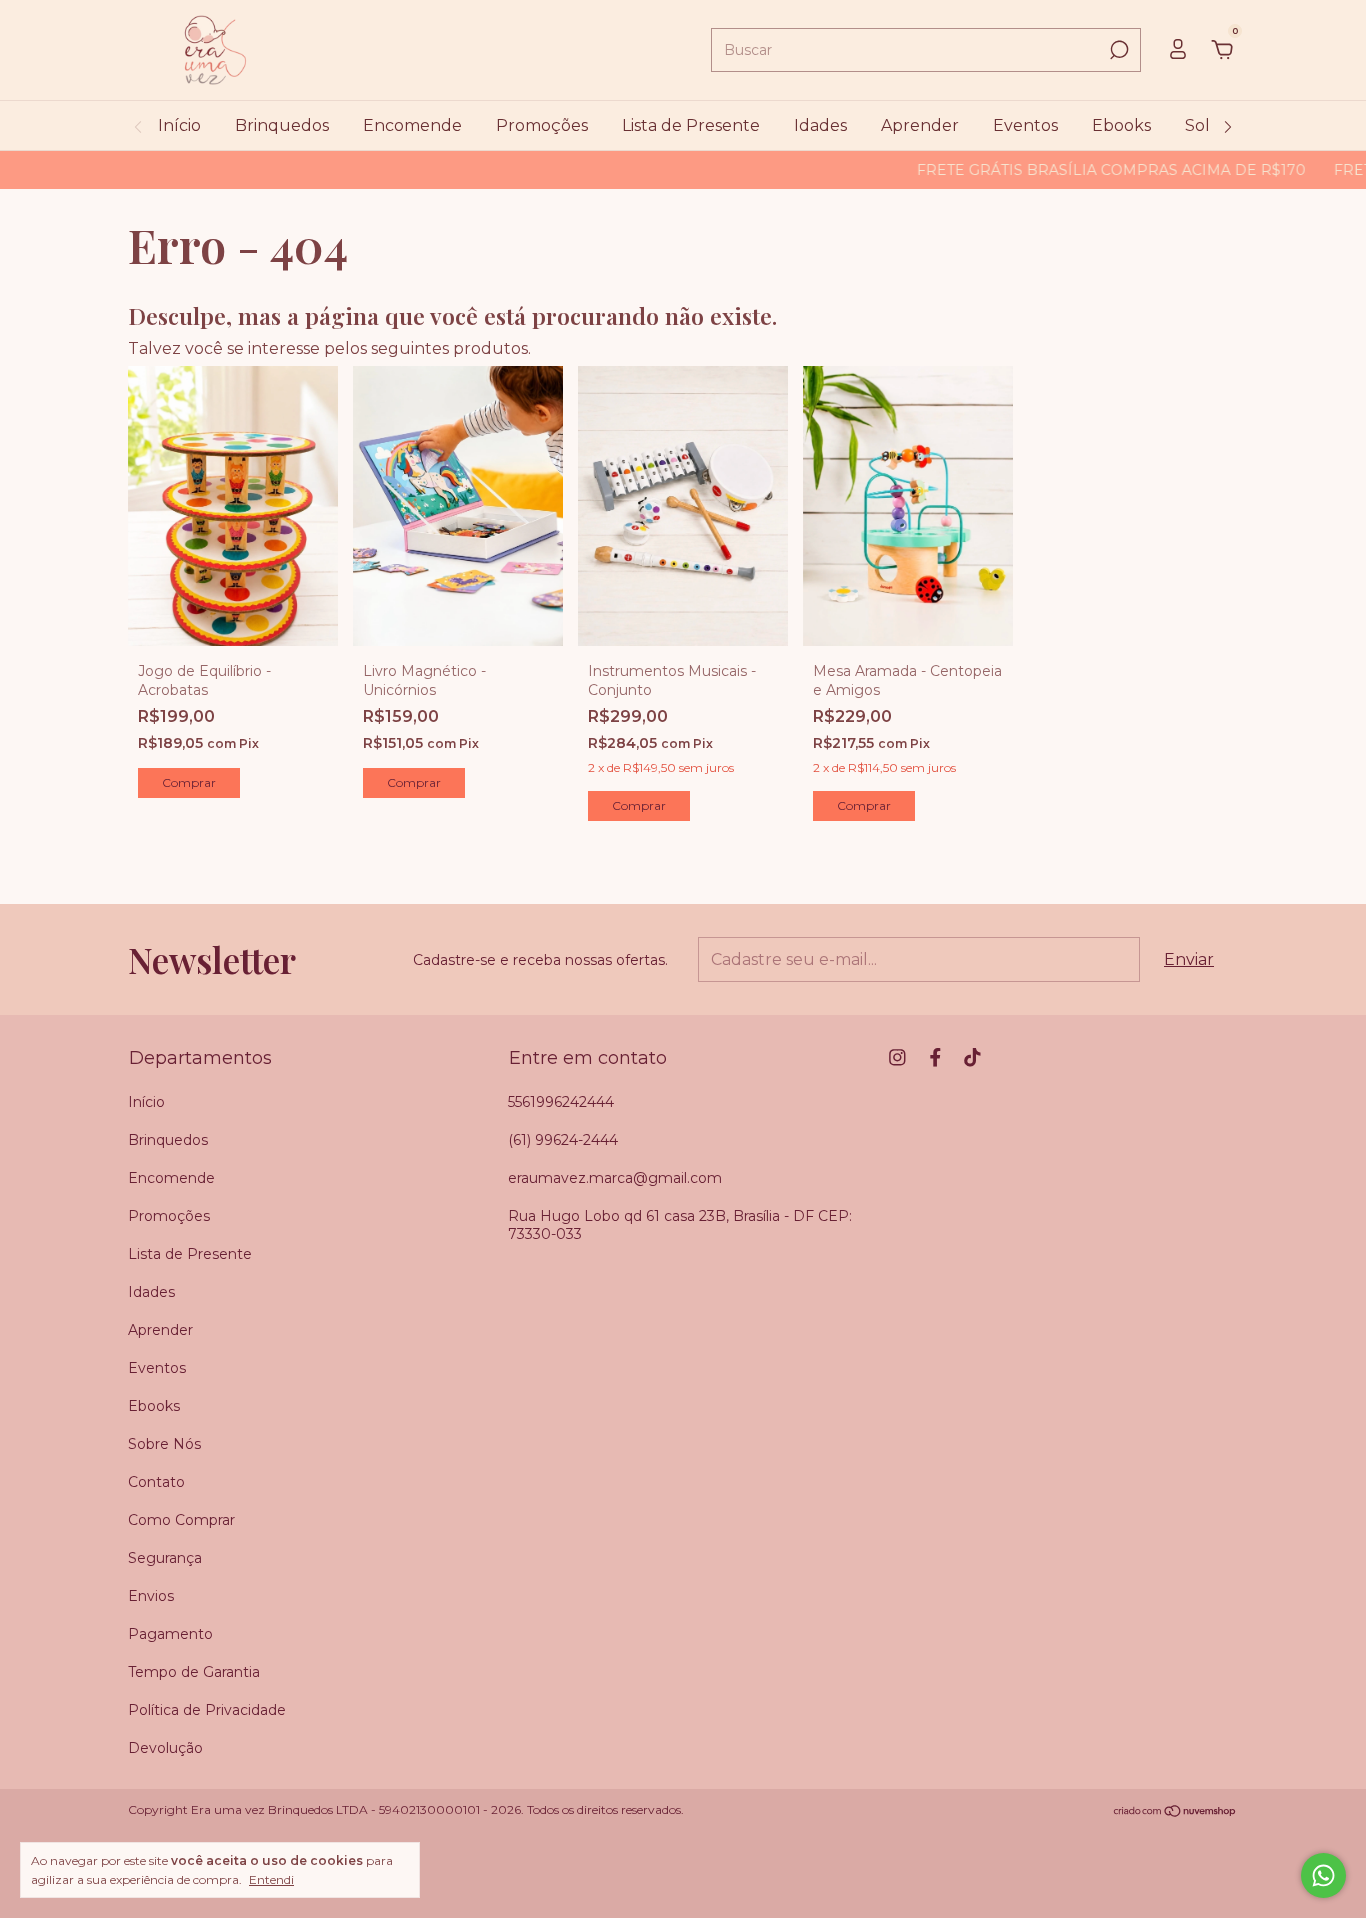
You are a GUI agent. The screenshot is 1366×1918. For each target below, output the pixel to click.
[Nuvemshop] (1175, 1811)
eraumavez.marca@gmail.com (615, 1178)
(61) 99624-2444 (563, 1140)
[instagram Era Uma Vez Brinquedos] (897, 1057)
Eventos (1025, 125)
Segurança (165, 1558)
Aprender (920, 125)
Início (179, 125)
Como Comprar (181, 1520)
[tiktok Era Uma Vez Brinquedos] (972, 1057)
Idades (820, 125)
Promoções (542, 125)
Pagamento (170, 1634)
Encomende (412, 125)
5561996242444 (561, 1102)
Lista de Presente (691, 125)
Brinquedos (282, 125)
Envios (151, 1596)
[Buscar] (1117, 50)
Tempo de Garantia (194, 1672)
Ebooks (1121, 125)
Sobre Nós (164, 1444)
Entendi (271, 1879)
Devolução (165, 1748)
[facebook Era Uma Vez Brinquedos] (935, 1057)
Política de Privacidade (207, 1710)
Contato (156, 1482)
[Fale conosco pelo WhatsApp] (1323, 1875)
